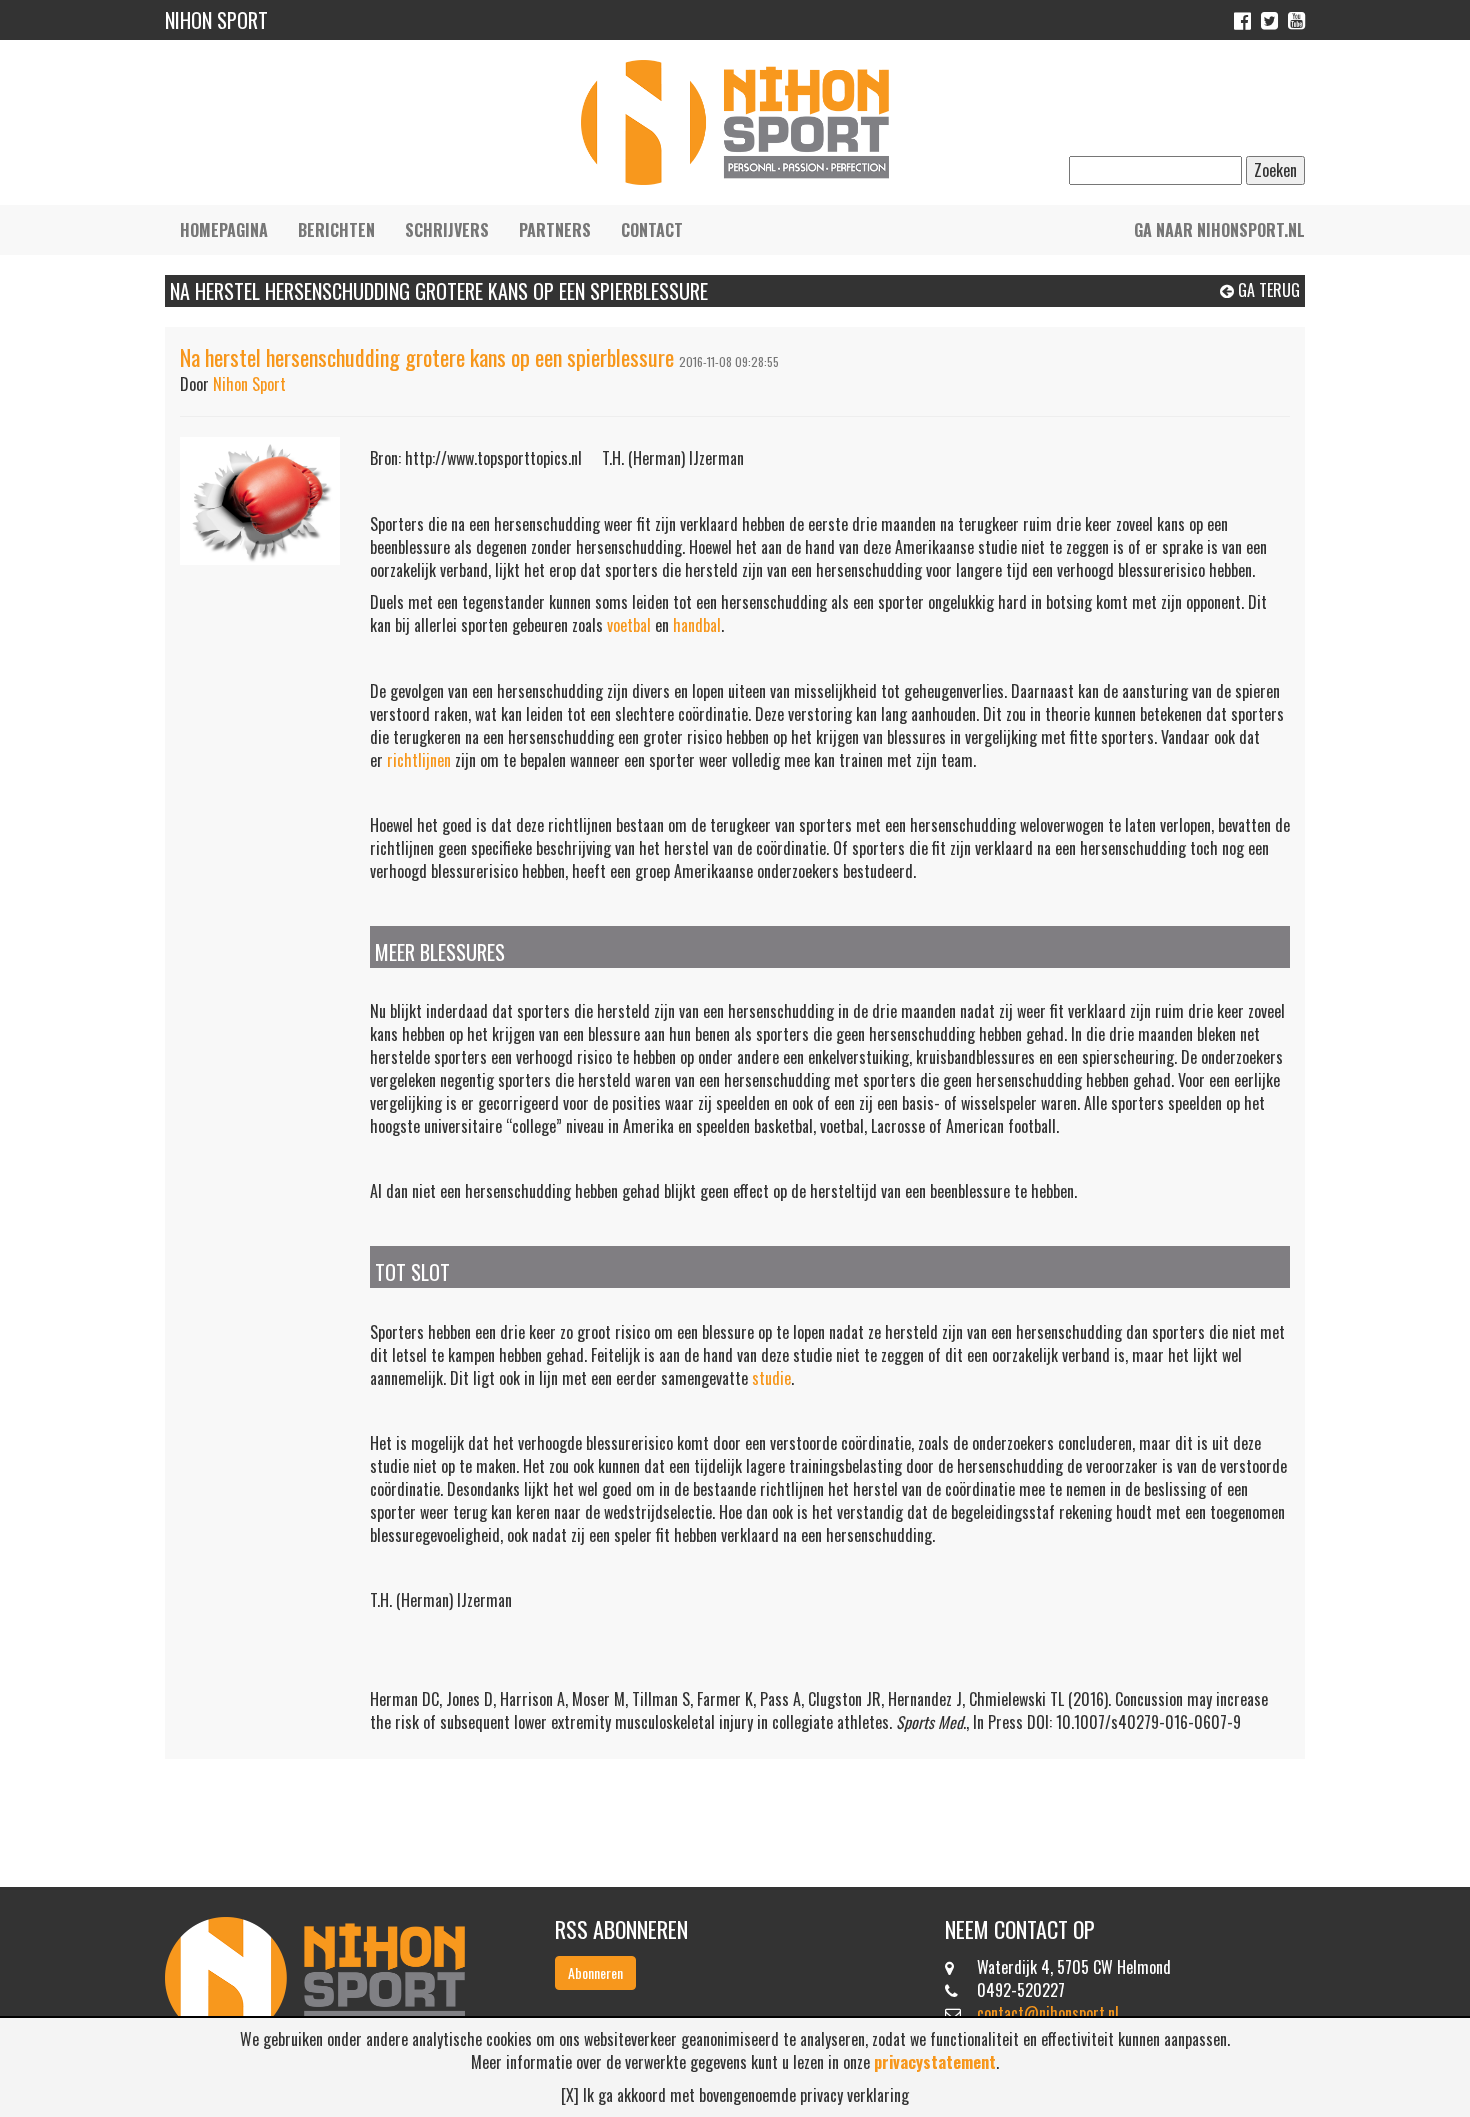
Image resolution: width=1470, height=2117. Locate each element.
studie (771, 1378)
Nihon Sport (249, 384)
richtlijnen (419, 760)
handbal (697, 625)
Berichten (336, 230)
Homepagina (224, 230)
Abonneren (595, 1972)
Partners (555, 230)
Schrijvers (447, 230)
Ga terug (1267, 290)
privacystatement (935, 2062)
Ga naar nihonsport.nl (1219, 230)
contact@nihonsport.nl (1048, 2013)
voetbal (629, 625)
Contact (652, 230)
